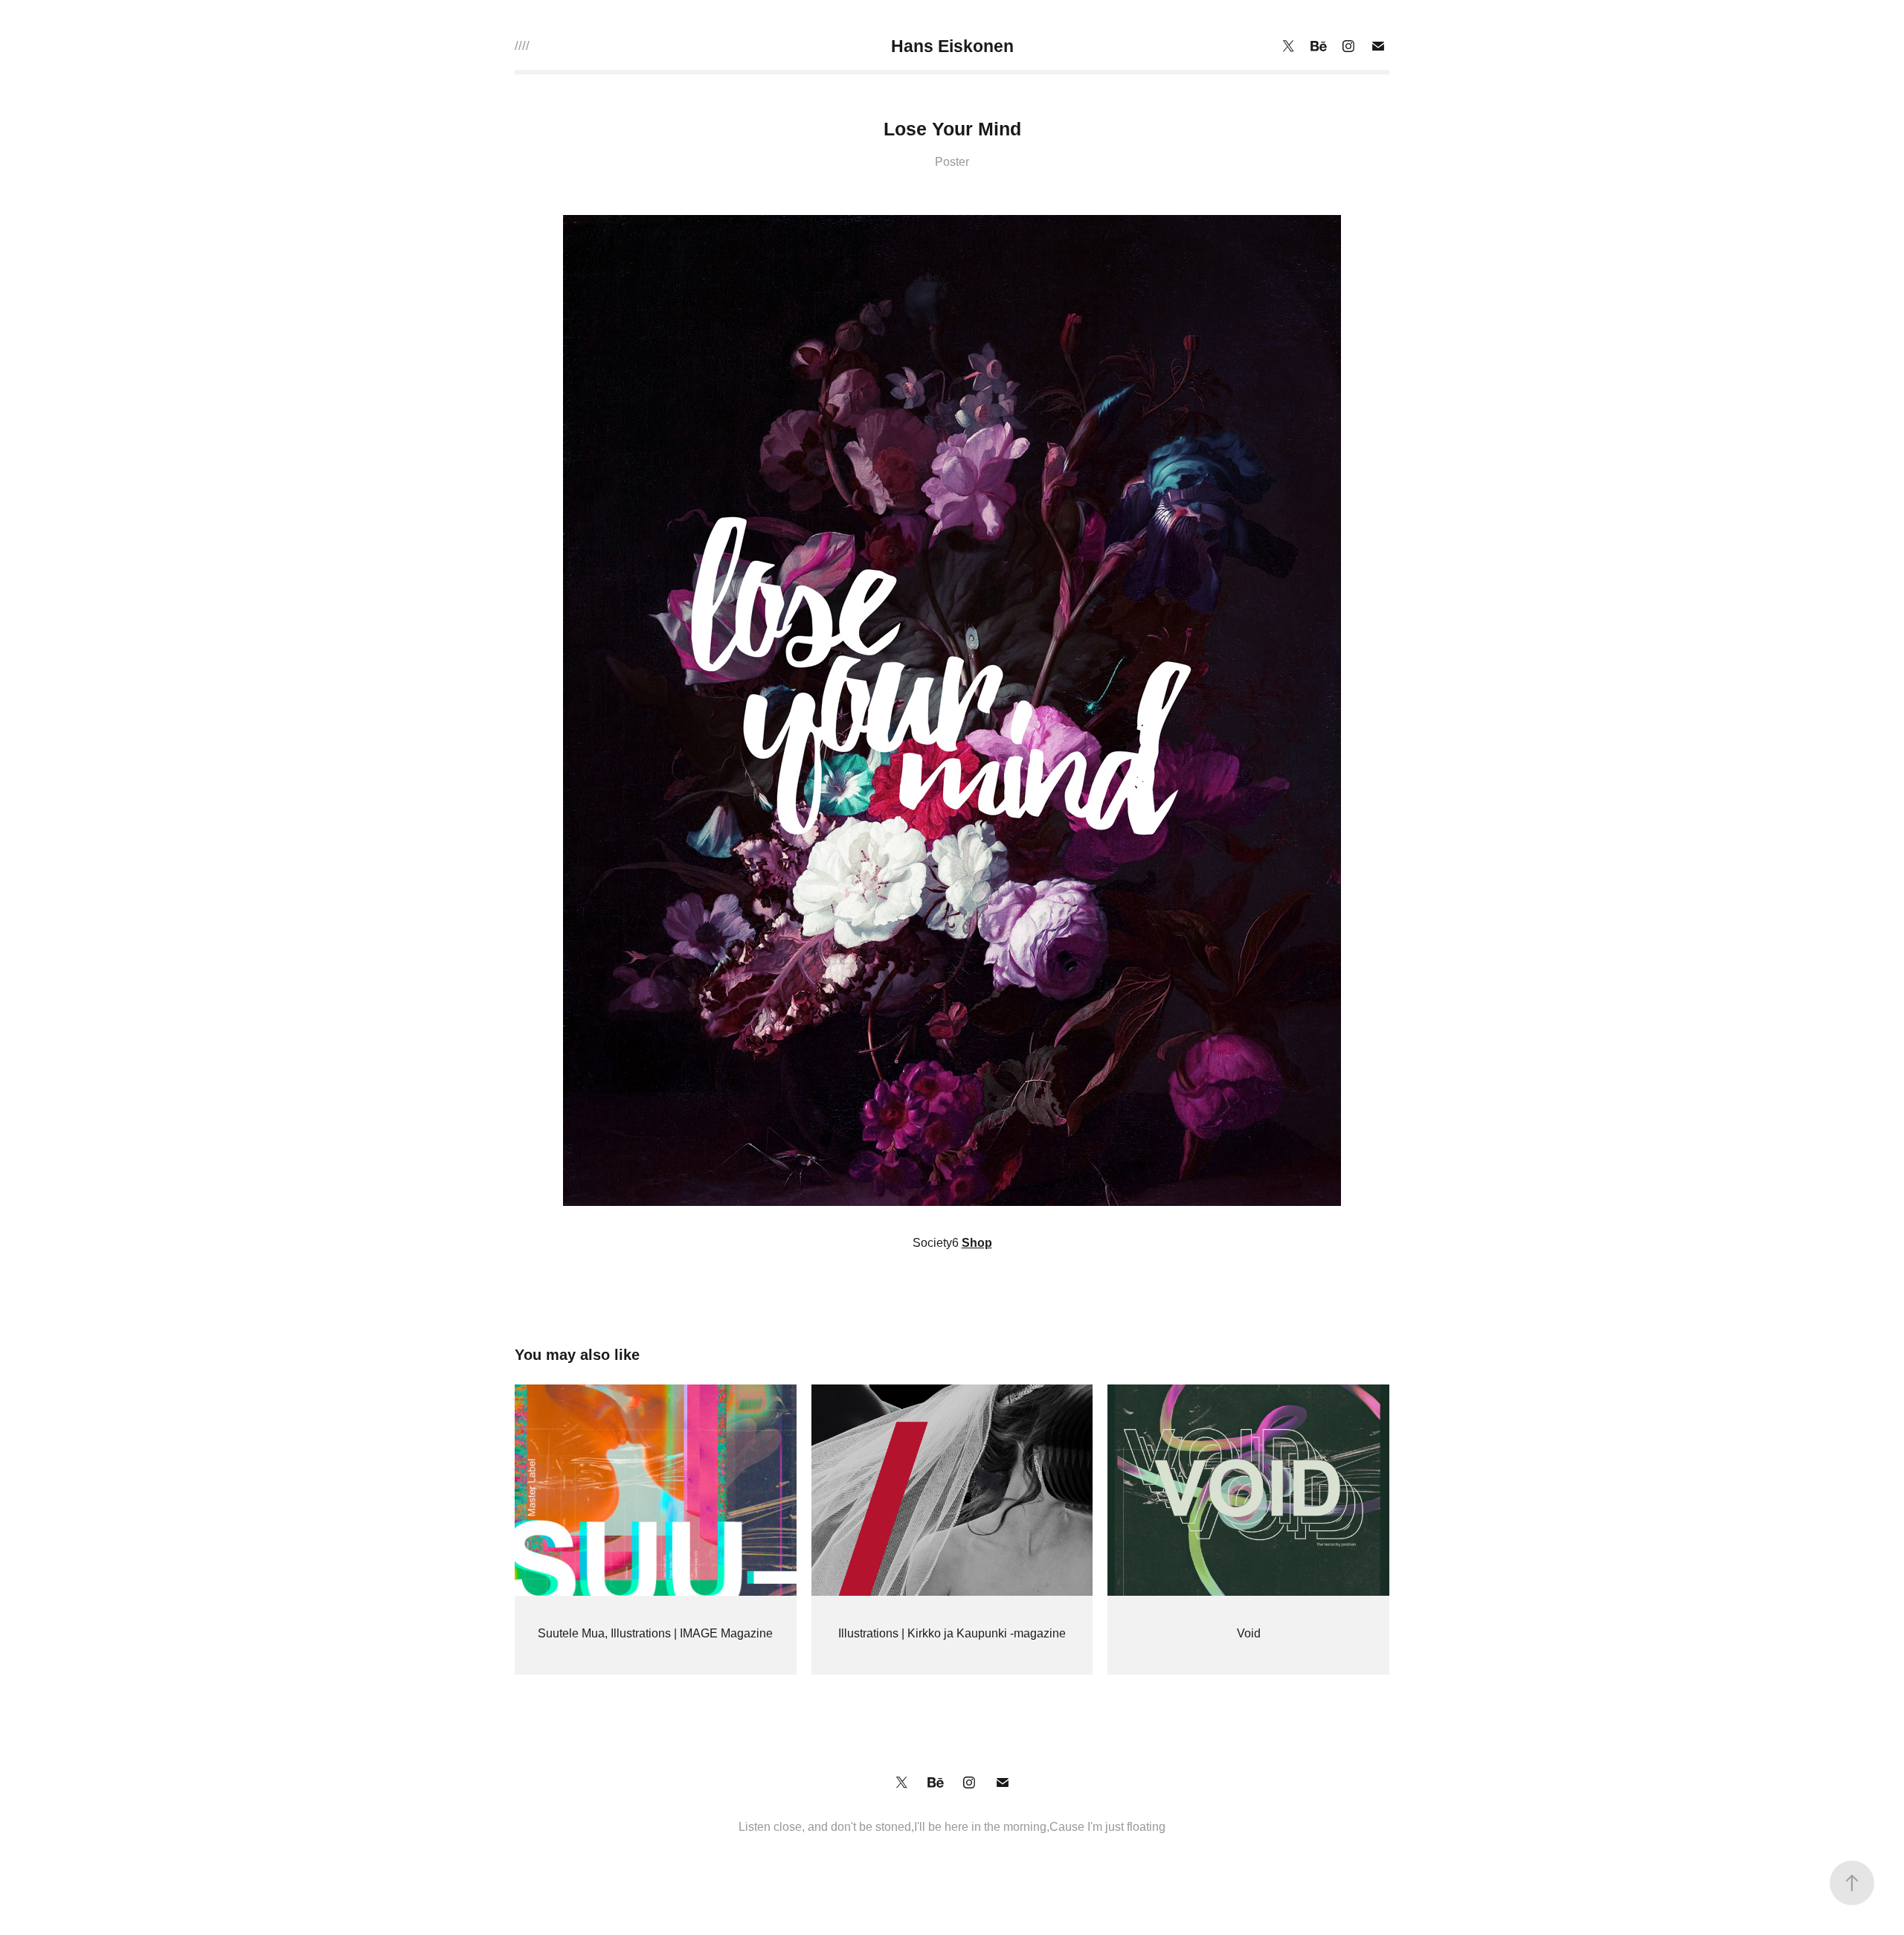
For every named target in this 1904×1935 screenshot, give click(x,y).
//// (522, 46)
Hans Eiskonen (952, 46)
